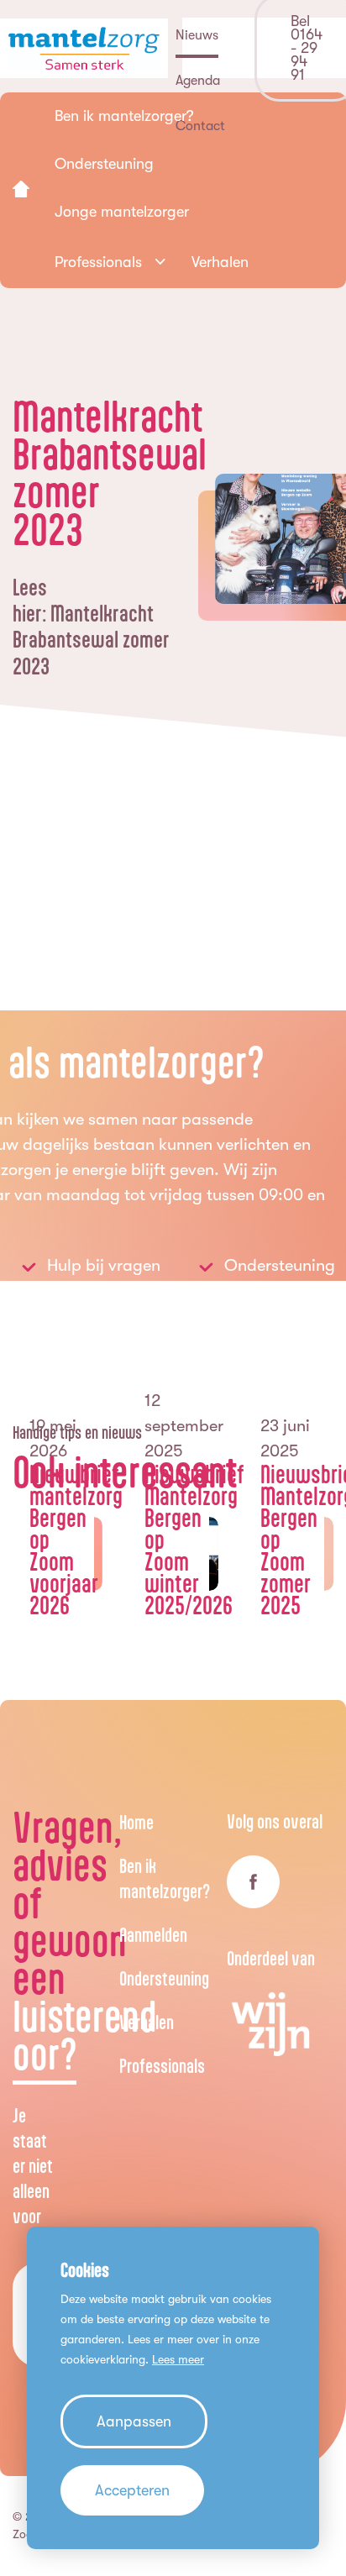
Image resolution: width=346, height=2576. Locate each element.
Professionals (162, 2066)
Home (136, 1822)
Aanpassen (134, 2421)
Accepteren (132, 2490)
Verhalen (147, 2022)
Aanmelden (153, 1935)
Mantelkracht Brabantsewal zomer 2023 (91, 639)
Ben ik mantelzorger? (165, 1878)
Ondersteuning (164, 1978)
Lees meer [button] (178, 2359)
